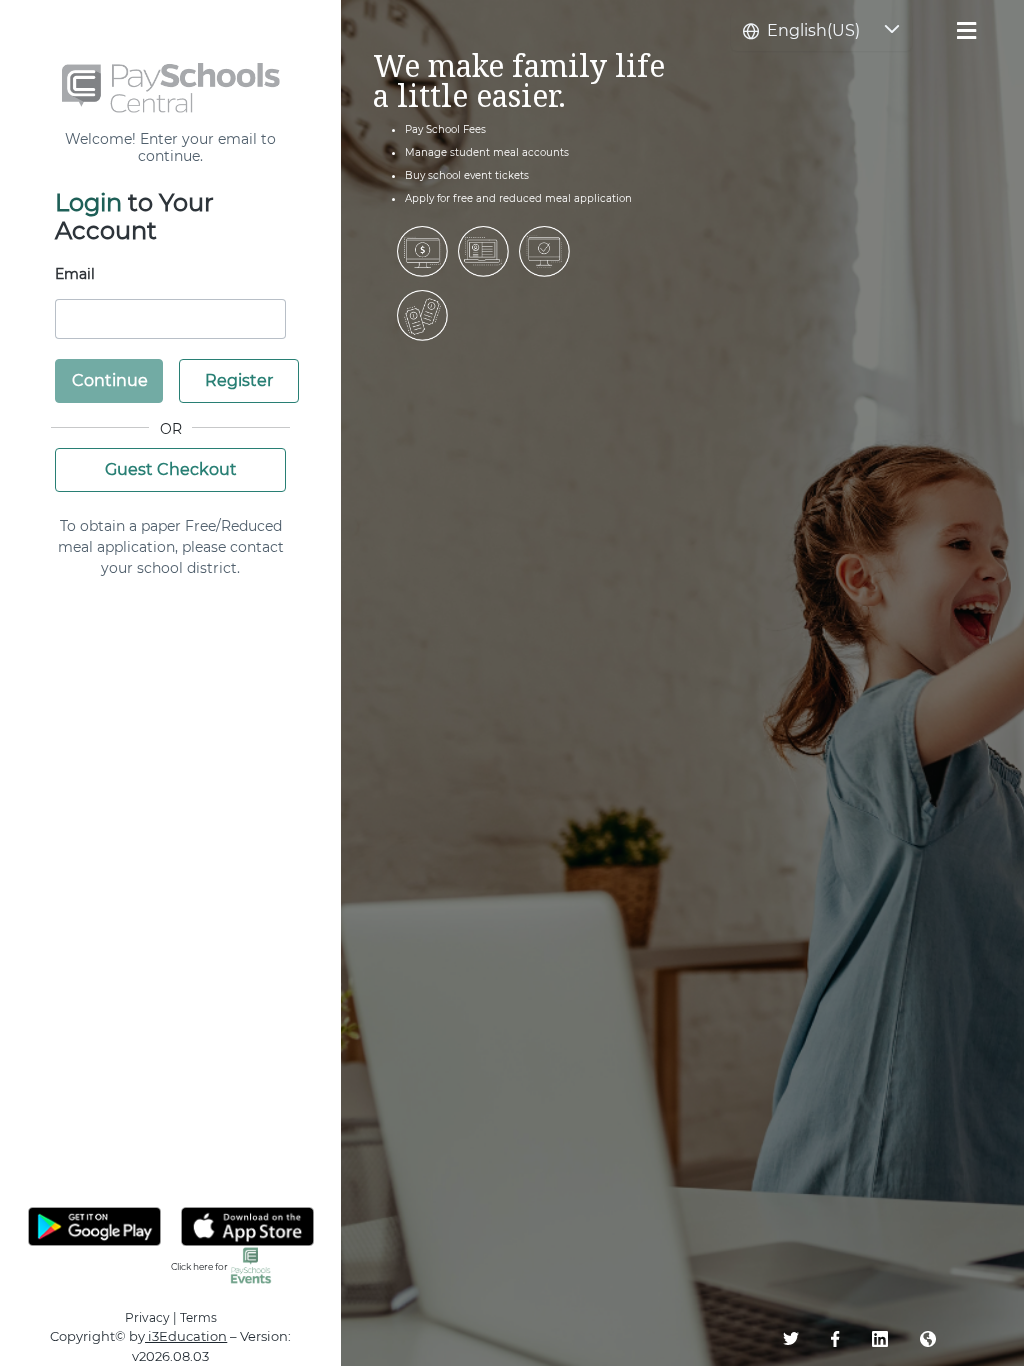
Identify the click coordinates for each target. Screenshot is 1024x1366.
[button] (892, 31)
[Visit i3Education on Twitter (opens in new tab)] (807, 1337)
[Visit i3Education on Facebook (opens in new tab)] (851, 1337)
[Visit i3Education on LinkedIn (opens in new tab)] (896, 1337)
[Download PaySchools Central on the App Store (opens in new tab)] (247, 1226)
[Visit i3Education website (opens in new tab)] (944, 1337)
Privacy (147, 1317)
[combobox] (801, 31)
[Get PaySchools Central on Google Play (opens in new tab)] (94, 1226)
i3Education (186, 1336)
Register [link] (239, 380)
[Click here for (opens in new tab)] (251, 1264)
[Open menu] (966, 25)
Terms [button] (198, 1317)
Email (75, 274)
